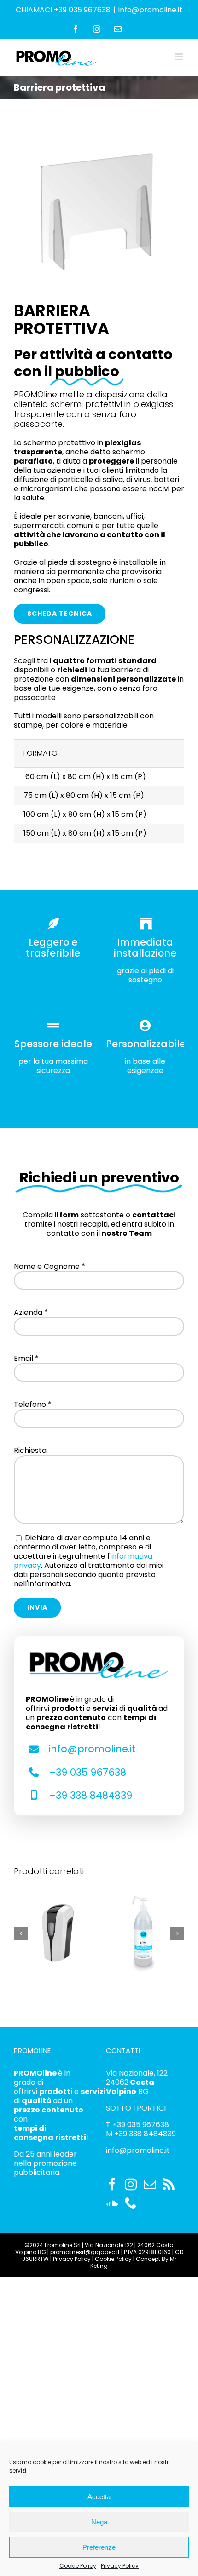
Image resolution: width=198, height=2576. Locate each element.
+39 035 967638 (87, 1772)
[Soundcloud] (112, 2203)
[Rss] (169, 2184)
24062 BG (130, 2087)
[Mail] (150, 2184)
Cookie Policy (78, 2566)
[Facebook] (112, 2184)
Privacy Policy (120, 2566)
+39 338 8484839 (90, 1795)
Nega (99, 2522)
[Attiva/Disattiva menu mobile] (179, 57)
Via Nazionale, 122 (137, 2073)
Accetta (99, 2497)
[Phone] (131, 2203)
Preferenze (99, 2547)
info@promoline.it (150, 10)
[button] (21, 1933)
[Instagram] (131, 2184)
